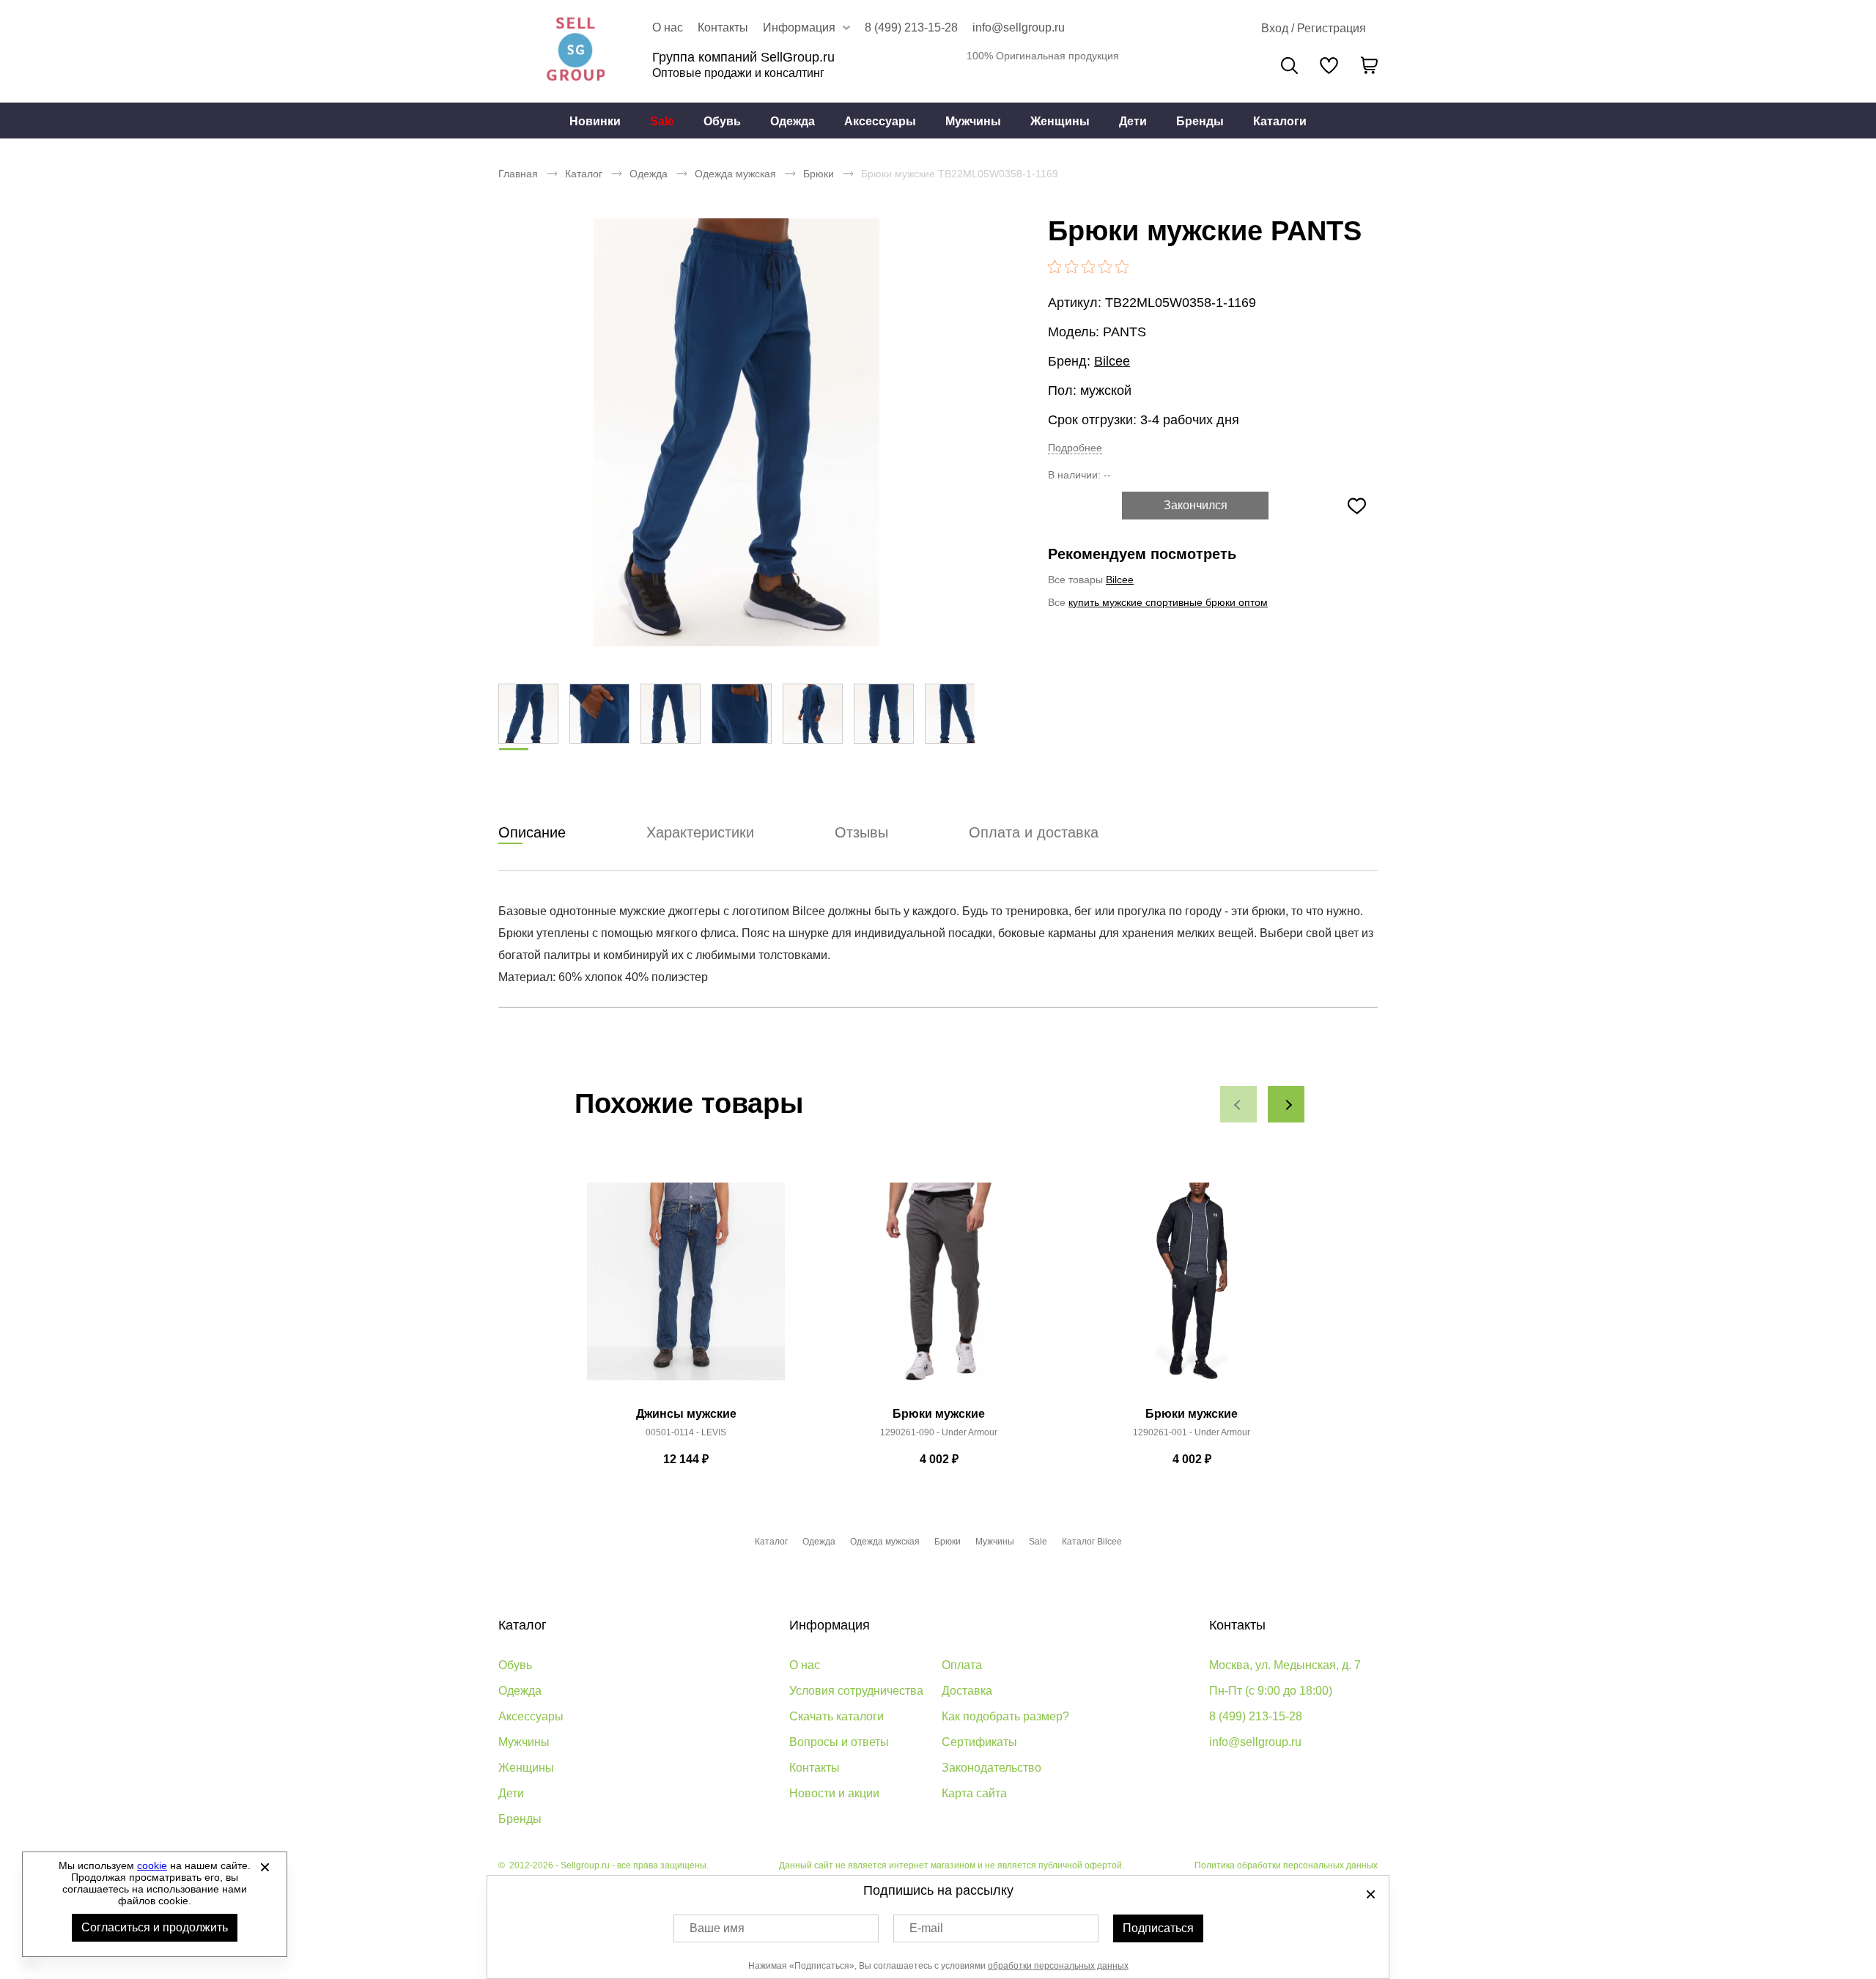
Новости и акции (834, 1793)
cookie (152, 1865)
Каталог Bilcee (1092, 1542)
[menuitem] (595, 121)
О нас (668, 27)
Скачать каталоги (837, 1716)
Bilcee (1112, 361)
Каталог (584, 174)
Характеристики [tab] (700, 832)
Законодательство (991, 1768)
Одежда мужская (735, 174)
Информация (830, 1625)
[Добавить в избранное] (1356, 506)
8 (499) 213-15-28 (911, 27)
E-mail (926, 1928)
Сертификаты (979, 1742)
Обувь (722, 121)
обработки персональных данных (1058, 1966)
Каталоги (1280, 121)
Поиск (1289, 66)
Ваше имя (717, 1928)
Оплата (962, 1665)
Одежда (793, 121)
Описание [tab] (532, 832)
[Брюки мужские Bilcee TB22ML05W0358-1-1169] (736, 432)
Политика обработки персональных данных (1286, 1865)
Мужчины (973, 121)
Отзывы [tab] (861, 832)
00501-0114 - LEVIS (686, 1432)
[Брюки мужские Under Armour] (939, 1290)
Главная (518, 174)
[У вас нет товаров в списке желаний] (1329, 65)
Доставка (967, 1691)
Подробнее (1075, 448)
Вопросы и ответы (839, 1742)
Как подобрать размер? (1005, 1716)
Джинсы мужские (686, 1414)
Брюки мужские (939, 1414)
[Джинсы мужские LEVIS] (686, 1290)
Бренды (1200, 121)
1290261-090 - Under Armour (939, 1432)
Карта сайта (974, 1793)
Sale (662, 121)
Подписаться (1158, 1928)
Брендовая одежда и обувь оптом (575, 51)
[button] (1238, 1104)
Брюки (819, 174)
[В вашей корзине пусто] (1369, 65)
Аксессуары (880, 121)
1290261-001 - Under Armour (1192, 1432)
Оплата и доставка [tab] (1034, 832)
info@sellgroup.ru (1019, 27)
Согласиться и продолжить (155, 1927)
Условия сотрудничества (856, 1691)
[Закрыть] (265, 1867)
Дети (1133, 121)
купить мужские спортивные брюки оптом (1168, 602)
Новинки (595, 121)
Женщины (1060, 121)
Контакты (723, 27)
